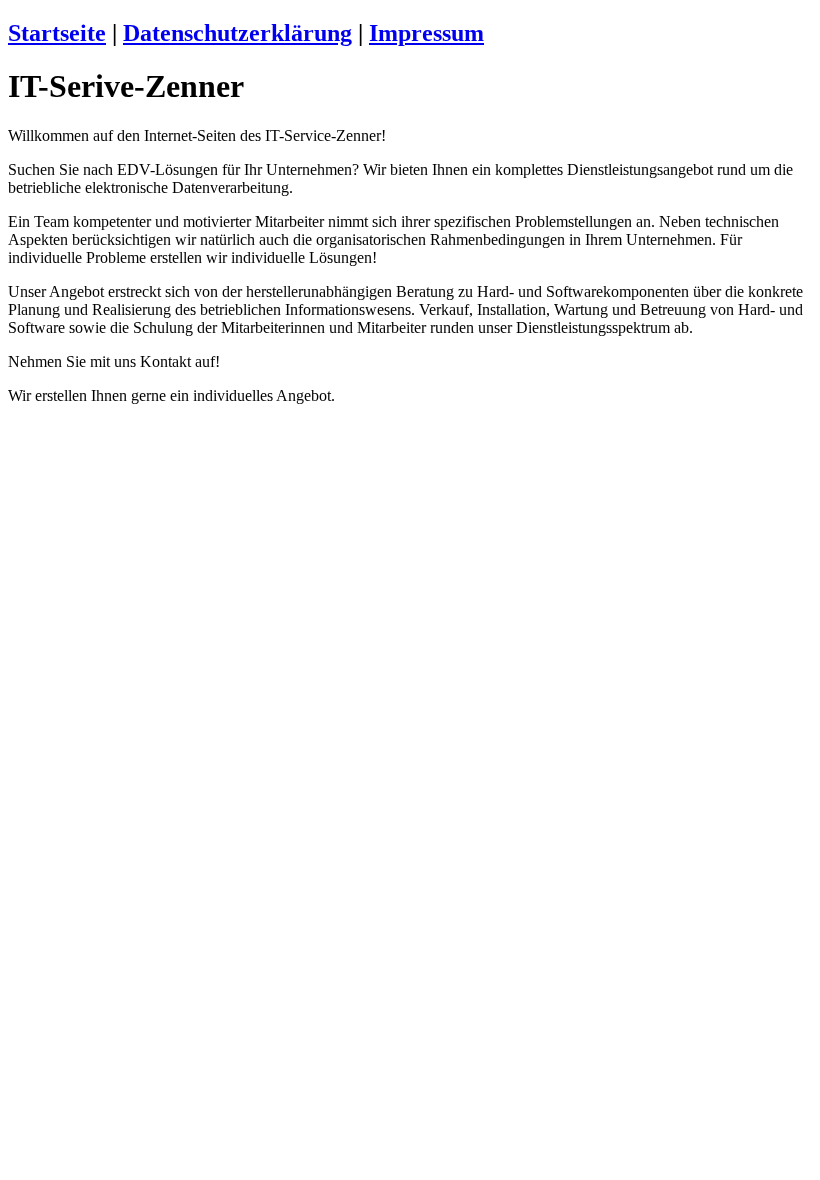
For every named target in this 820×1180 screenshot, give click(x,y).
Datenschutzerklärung (237, 33)
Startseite (57, 33)
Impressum (426, 33)
